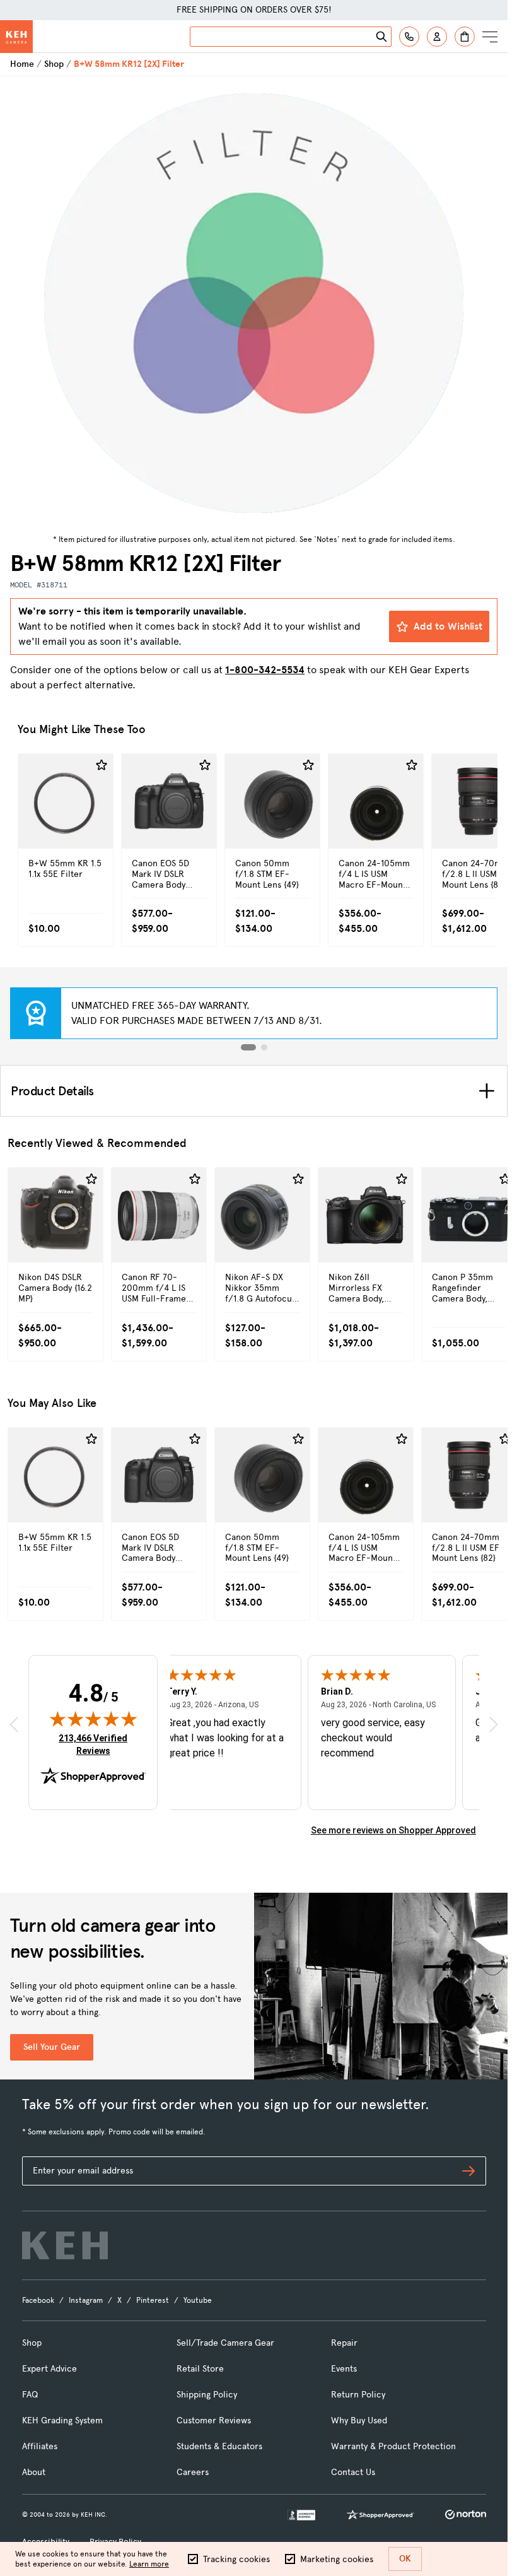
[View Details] (66, 828)
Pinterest (153, 2300)
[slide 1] (248, 1047)
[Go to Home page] (16, 37)
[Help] (409, 37)
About (34, 2472)
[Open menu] (490, 37)
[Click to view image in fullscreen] (254, 303)
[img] (93, 1719)
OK (405, 2559)
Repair (344, 2343)
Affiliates (40, 2446)
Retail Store (200, 2369)
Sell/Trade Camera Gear (225, 2343)
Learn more (149, 2564)
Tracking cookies (236, 2559)
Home (22, 64)
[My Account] (437, 37)
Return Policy (358, 2395)
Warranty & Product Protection (393, 2446)
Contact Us (353, 2472)
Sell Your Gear (52, 2047)
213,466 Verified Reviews (96, 1744)
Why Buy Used (359, 2420)
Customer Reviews (214, 2420)
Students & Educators (219, 2446)
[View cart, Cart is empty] (465, 37)
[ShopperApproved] (380, 2515)
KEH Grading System (62, 2420)
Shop (54, 64)
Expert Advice (49, 2369)
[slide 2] (264, 1047)
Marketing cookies (337, 2559)
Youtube (198, 2300)
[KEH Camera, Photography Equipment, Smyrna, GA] (301, 2515)
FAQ (30, 2395)
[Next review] (494, 1725)
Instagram (86, 2300)
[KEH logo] (65, 2245)
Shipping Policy (207, 2395)
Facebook (38, 2300)
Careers (193, 2472)
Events (344, 2369)
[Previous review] (14, 1725)
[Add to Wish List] (102, 765)
